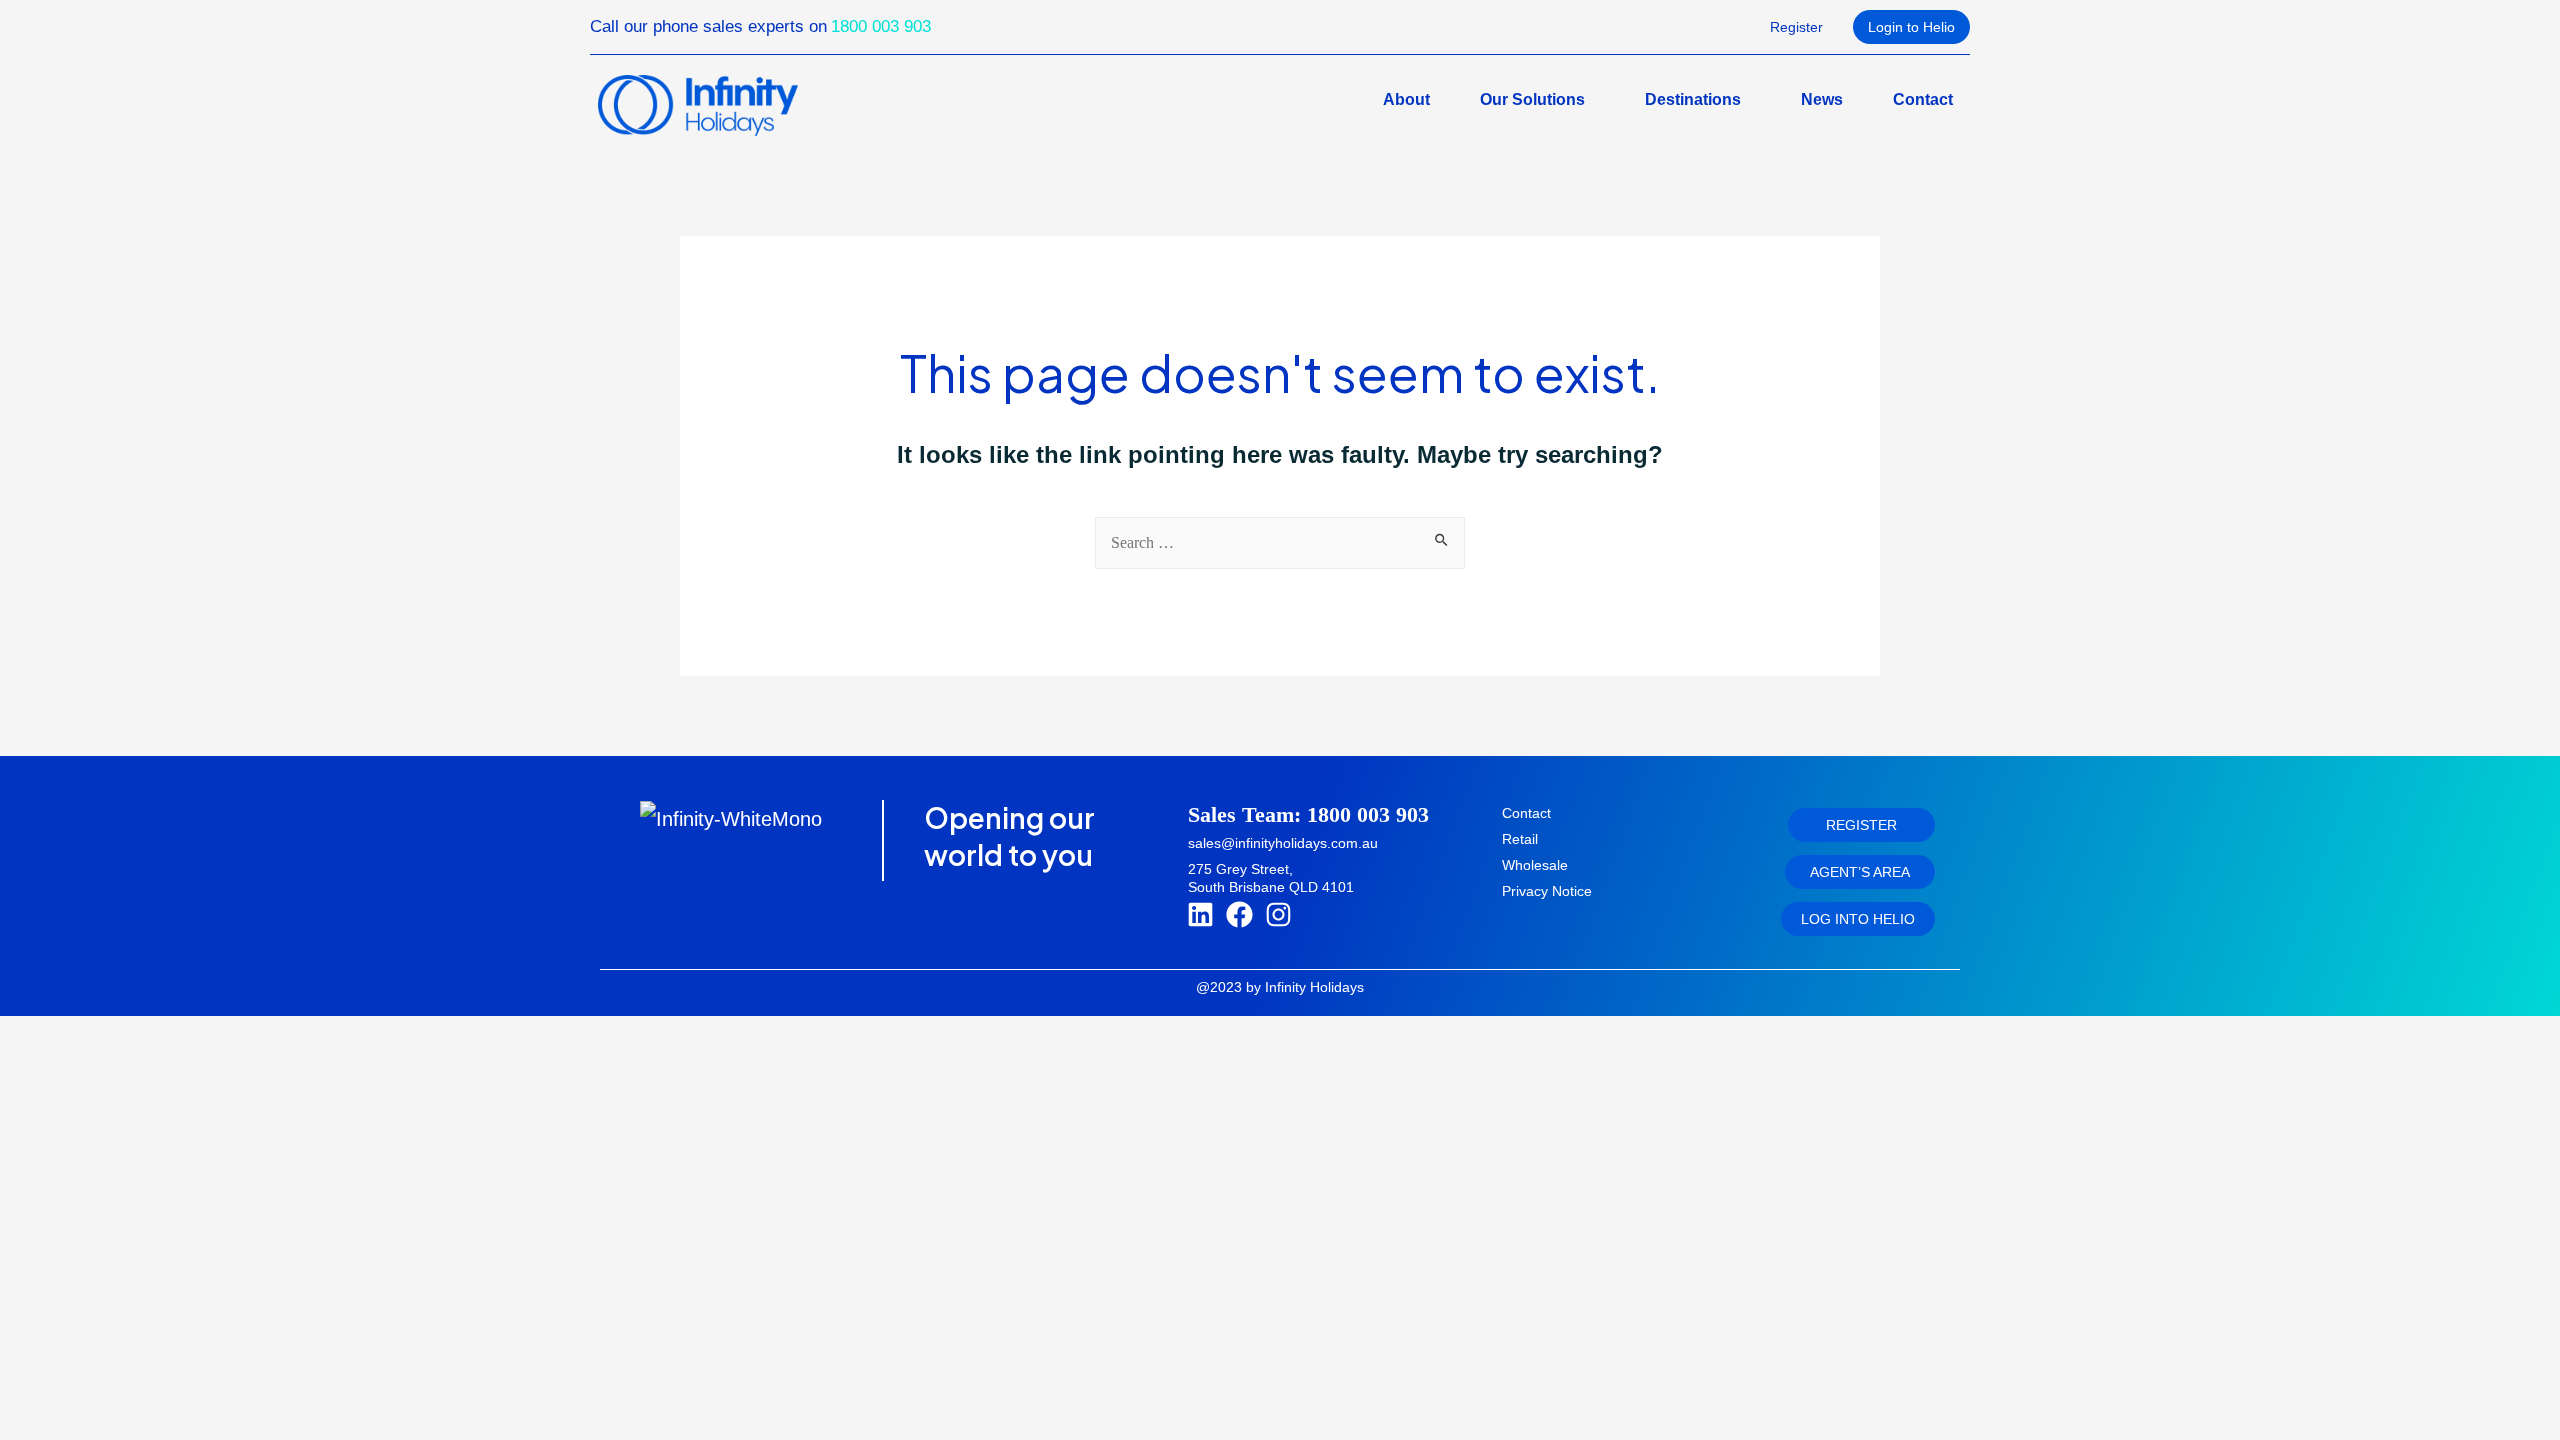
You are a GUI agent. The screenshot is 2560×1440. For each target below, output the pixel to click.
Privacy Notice (1547, 891)
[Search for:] (1280, 541)
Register (1796, 27)
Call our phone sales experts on (708, 26)
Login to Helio (1911, 27)
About (1406, 99)
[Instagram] (1278, 915)
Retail (1520, 839)
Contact (1923, 99)
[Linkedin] (1201, 915)
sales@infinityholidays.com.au (1283, 843)
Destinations (1693, 99)
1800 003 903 (881, 26)
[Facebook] (1239, 915)
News (1822, 99)
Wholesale (1535, 865)
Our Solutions (1532, 99)
